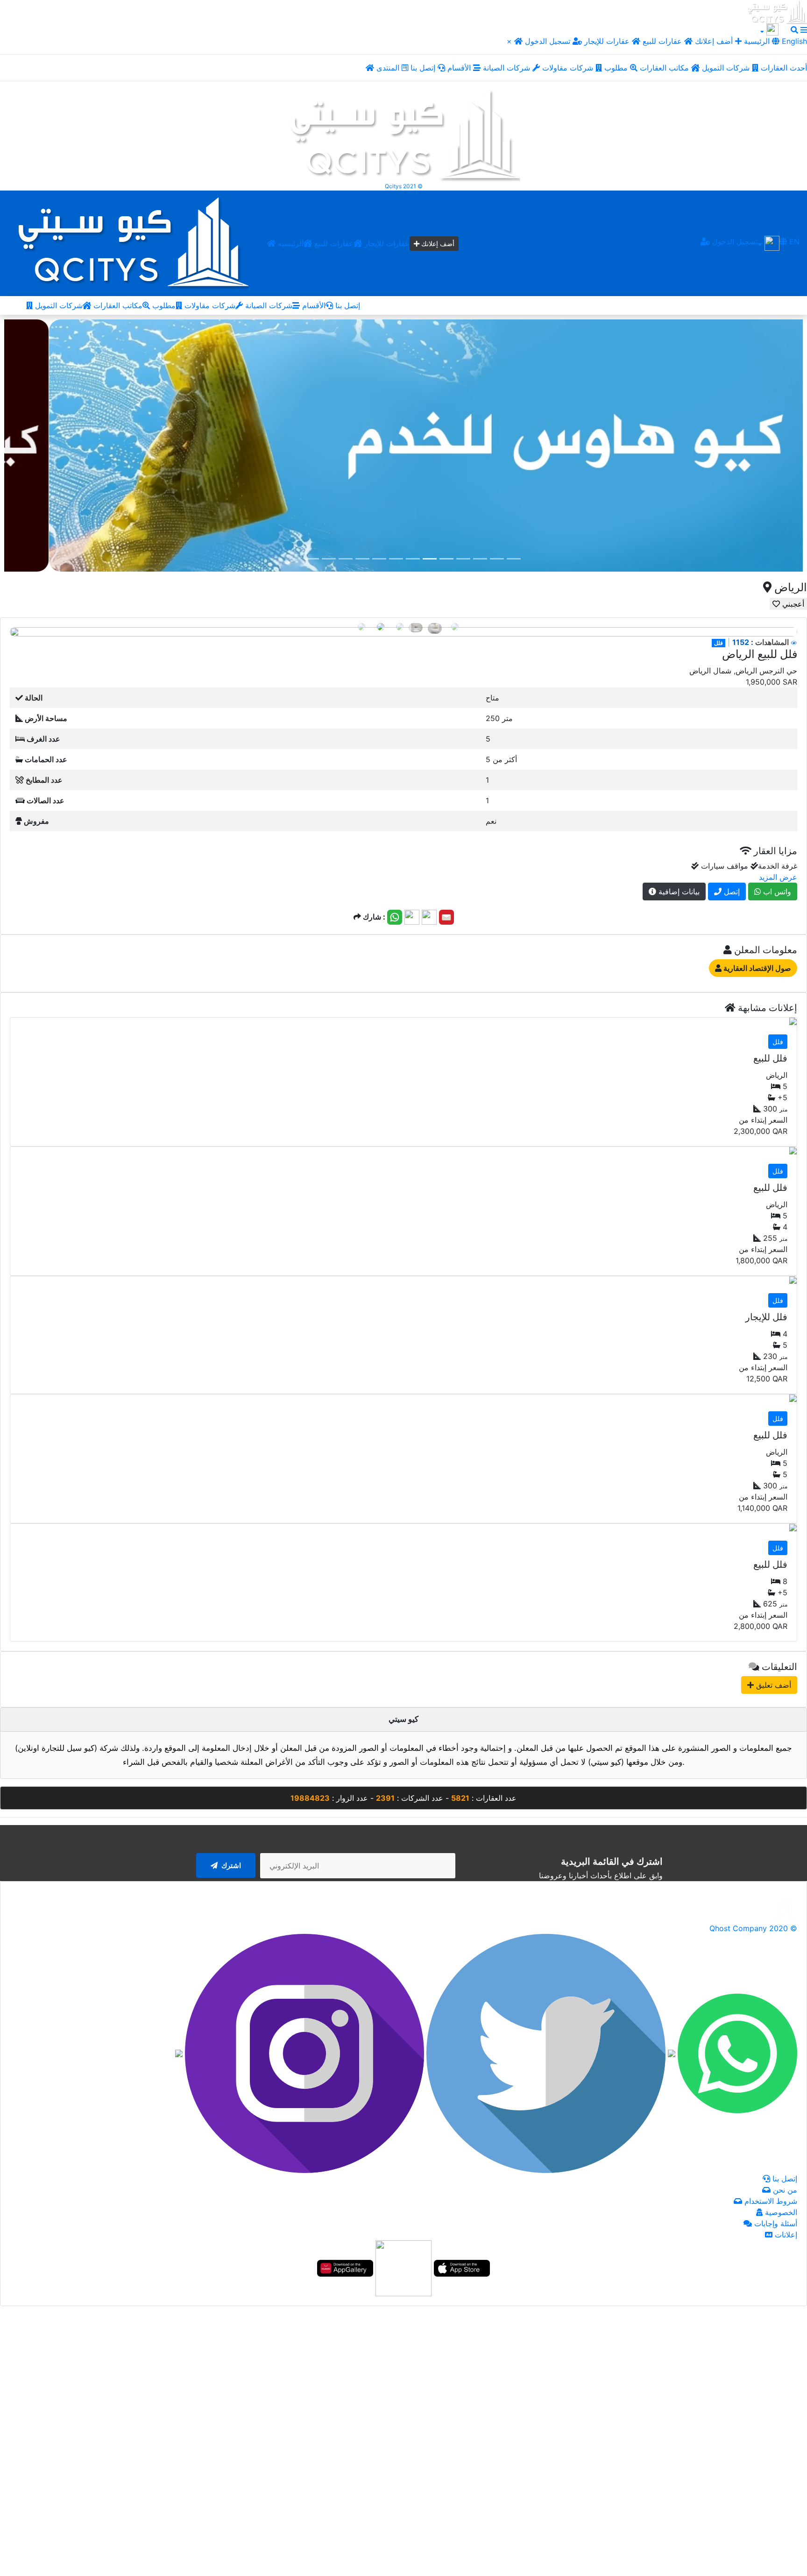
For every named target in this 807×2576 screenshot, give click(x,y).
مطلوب (617, 68)
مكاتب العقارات (665, 68)
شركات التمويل (727, 68)
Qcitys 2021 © (404, 186)
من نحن (784, 2190)
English (793, 41)
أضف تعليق (772, 1685)
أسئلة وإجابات (775, 2223)
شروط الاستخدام (770, 2201)
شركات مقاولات (569, 68)
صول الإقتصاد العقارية (756, 968)
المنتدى (389, 68)
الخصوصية (780, 2212)
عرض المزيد (778, 877)
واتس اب (776, 892)
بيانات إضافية (678, 892)
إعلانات (785, 2235)
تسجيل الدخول (549, 41)
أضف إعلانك (714, 41)
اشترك (230, 1865)
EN (793, 241)
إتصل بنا (424, 68)
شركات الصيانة (508, 68)
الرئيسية (290, 243)
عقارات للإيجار (607, 41)
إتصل (731, 892)
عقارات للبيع (663, 41)
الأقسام (460, 68)
